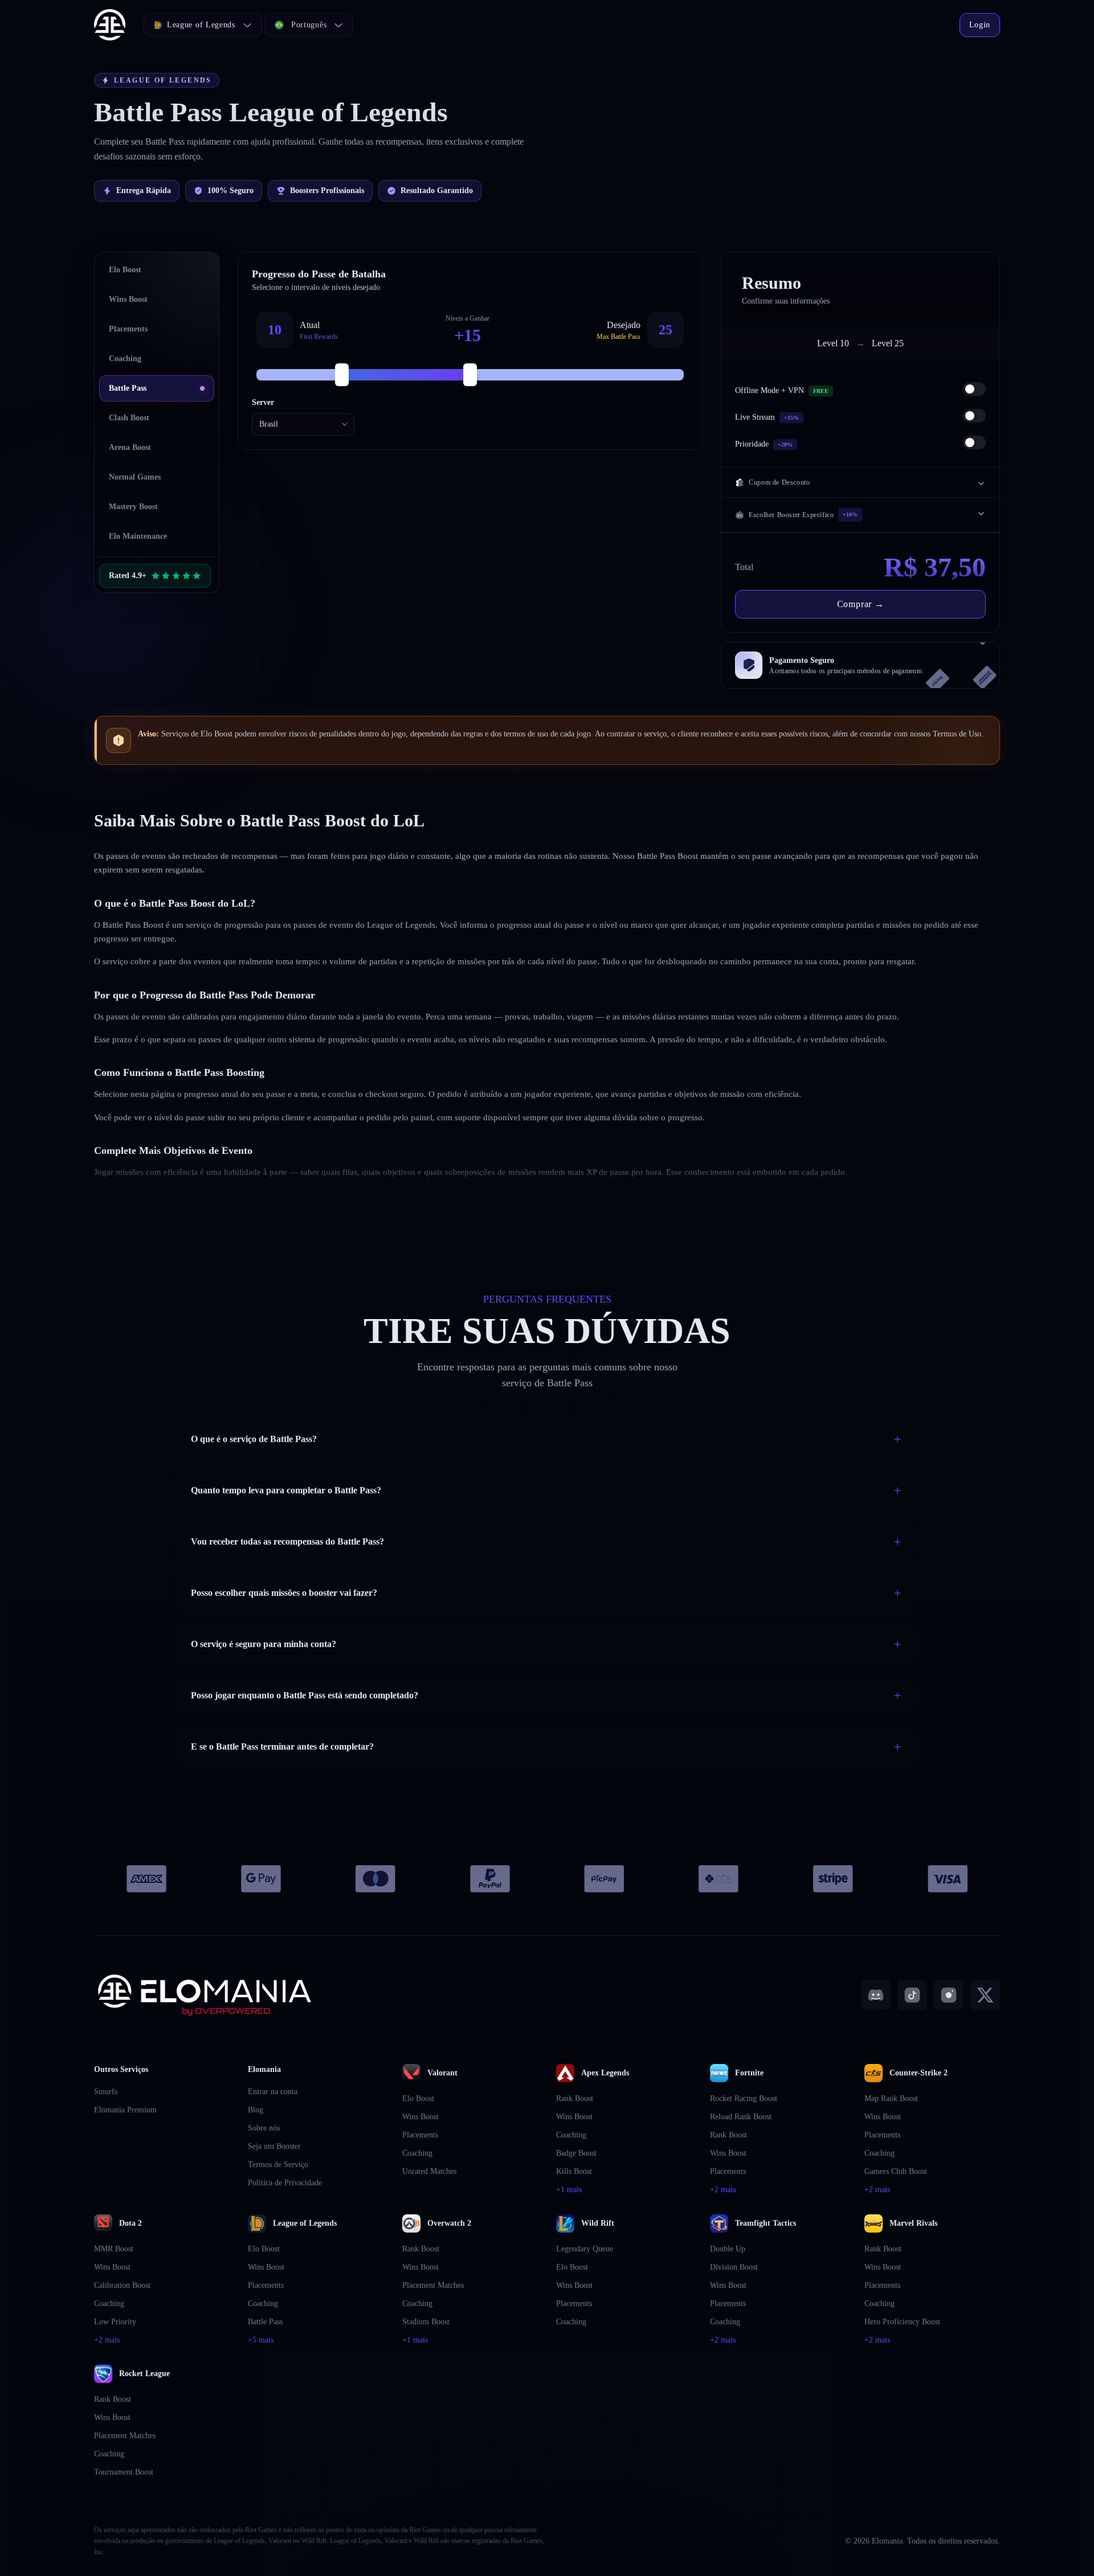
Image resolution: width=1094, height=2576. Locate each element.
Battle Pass (265, 2322)
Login (980, 25)
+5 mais (261, 2340)
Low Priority (115, 2322)
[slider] (342, 375)
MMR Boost (114, 2249)
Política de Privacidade (285, 2183)
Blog (256, 2110)
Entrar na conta (273, 2092)
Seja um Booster (274, 2146)
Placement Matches (433, 2285)
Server (263, 402)
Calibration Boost (122, 2285)
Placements (420, 2135)
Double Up (728, 2249)
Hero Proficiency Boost (902, 2322)
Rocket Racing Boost (744, 2098)
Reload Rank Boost (741, 2117)
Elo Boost (418, 2098)
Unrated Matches (429, 2171)
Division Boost (734, 2267)
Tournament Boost (124, 2472)
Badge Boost (576, 2153)
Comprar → (861, 604)
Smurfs (106, 2092)
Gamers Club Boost (896, 2171)
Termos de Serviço (278, 2165)
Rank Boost (575, 2098)
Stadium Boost (426, 2322)
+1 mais (569, 2190)
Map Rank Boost (891, 2098)
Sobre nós (264, 2128)
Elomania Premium (125, 2110)
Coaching (417, 2153)
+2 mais (723, 2190)
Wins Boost (421, 2117)
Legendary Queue (585, 2249)
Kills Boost (574, 2171)
